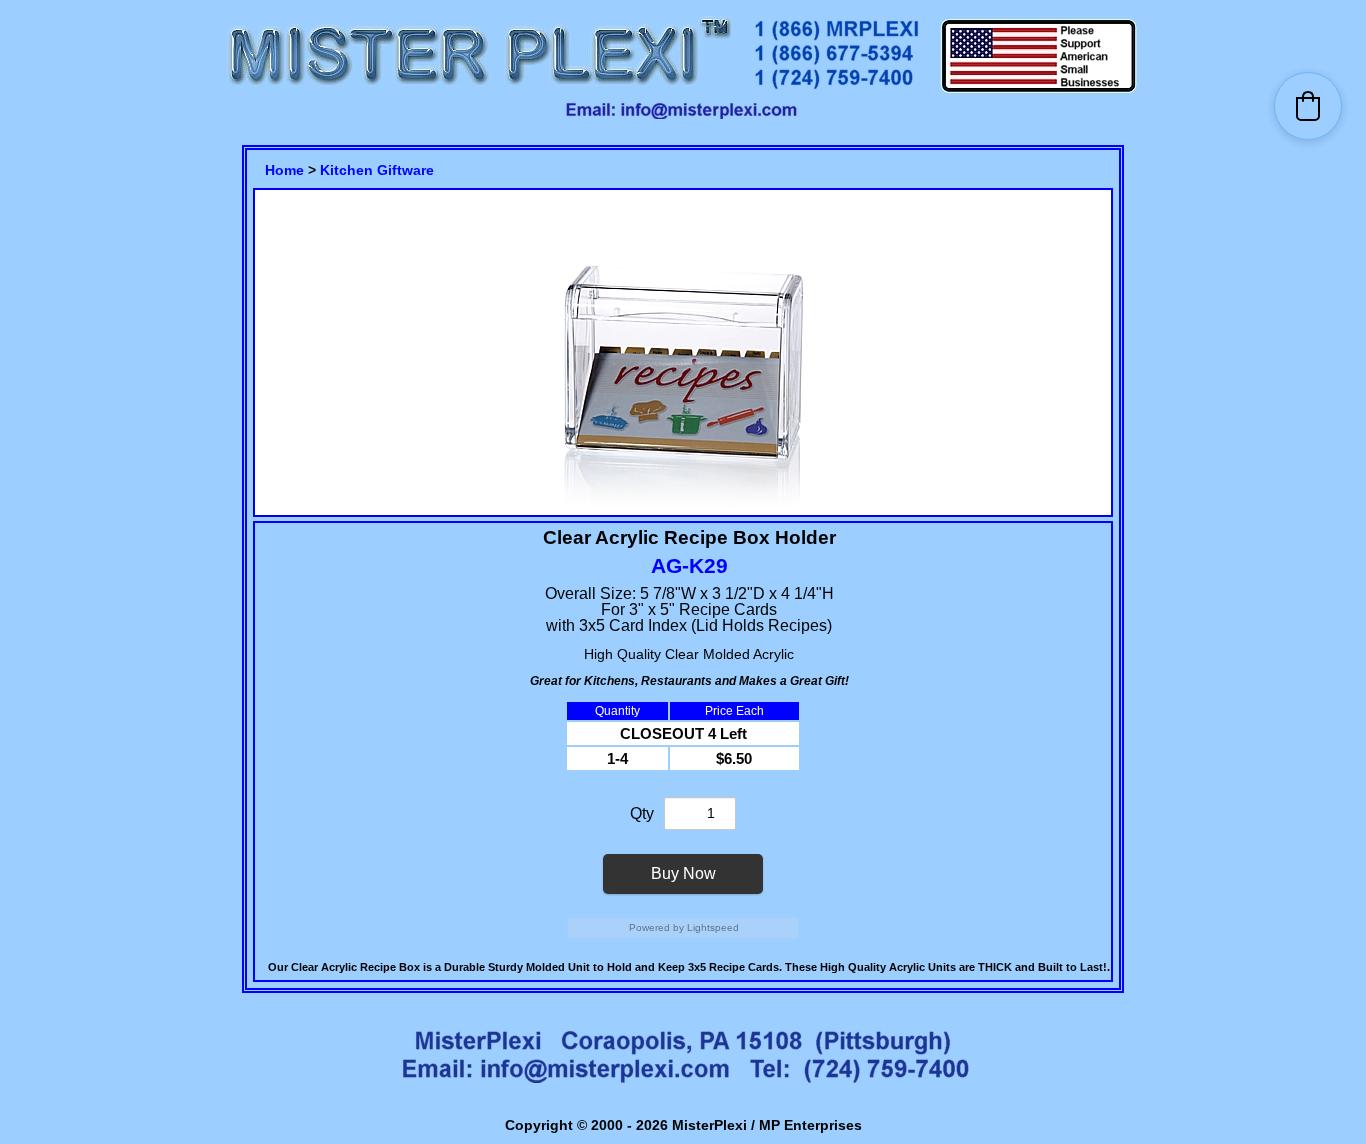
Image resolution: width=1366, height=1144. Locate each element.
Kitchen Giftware (377, 170)
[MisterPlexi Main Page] (479, 90)
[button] (1308, 106)
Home (284, 170)
